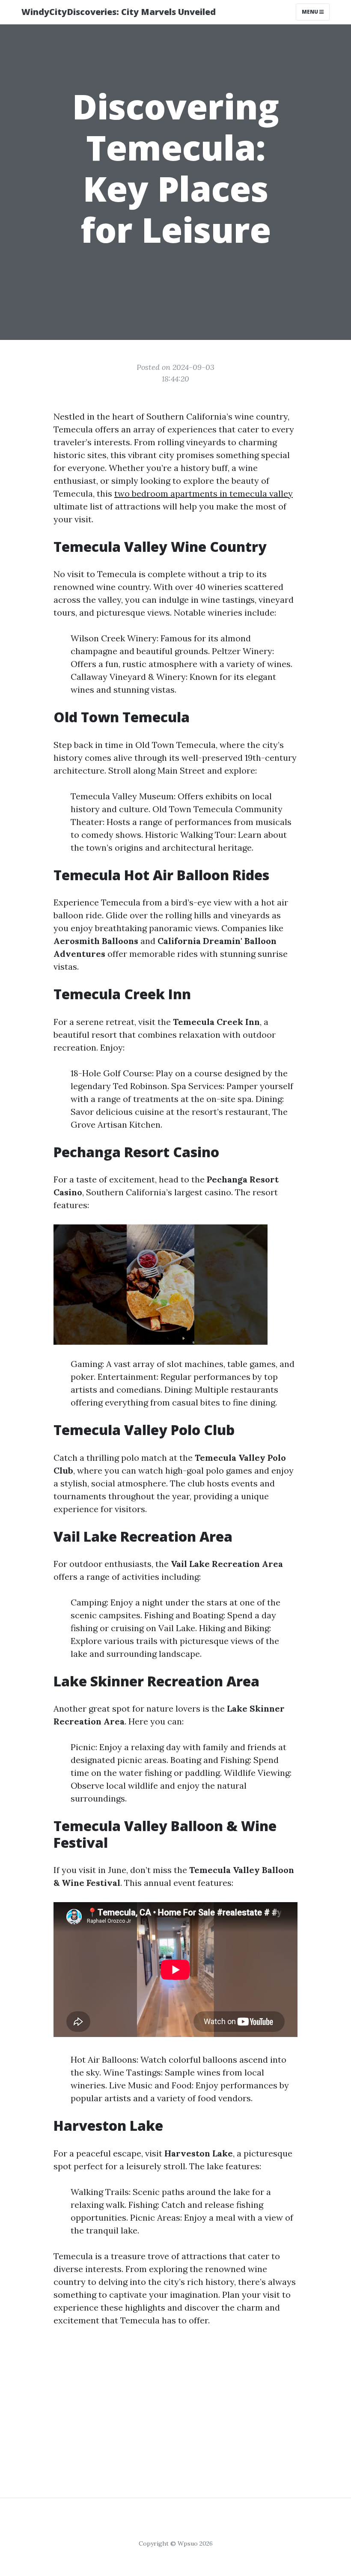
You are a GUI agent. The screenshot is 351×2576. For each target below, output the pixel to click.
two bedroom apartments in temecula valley (204, 493)
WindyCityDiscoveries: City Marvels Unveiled (119, 12)
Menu (311, 12)
